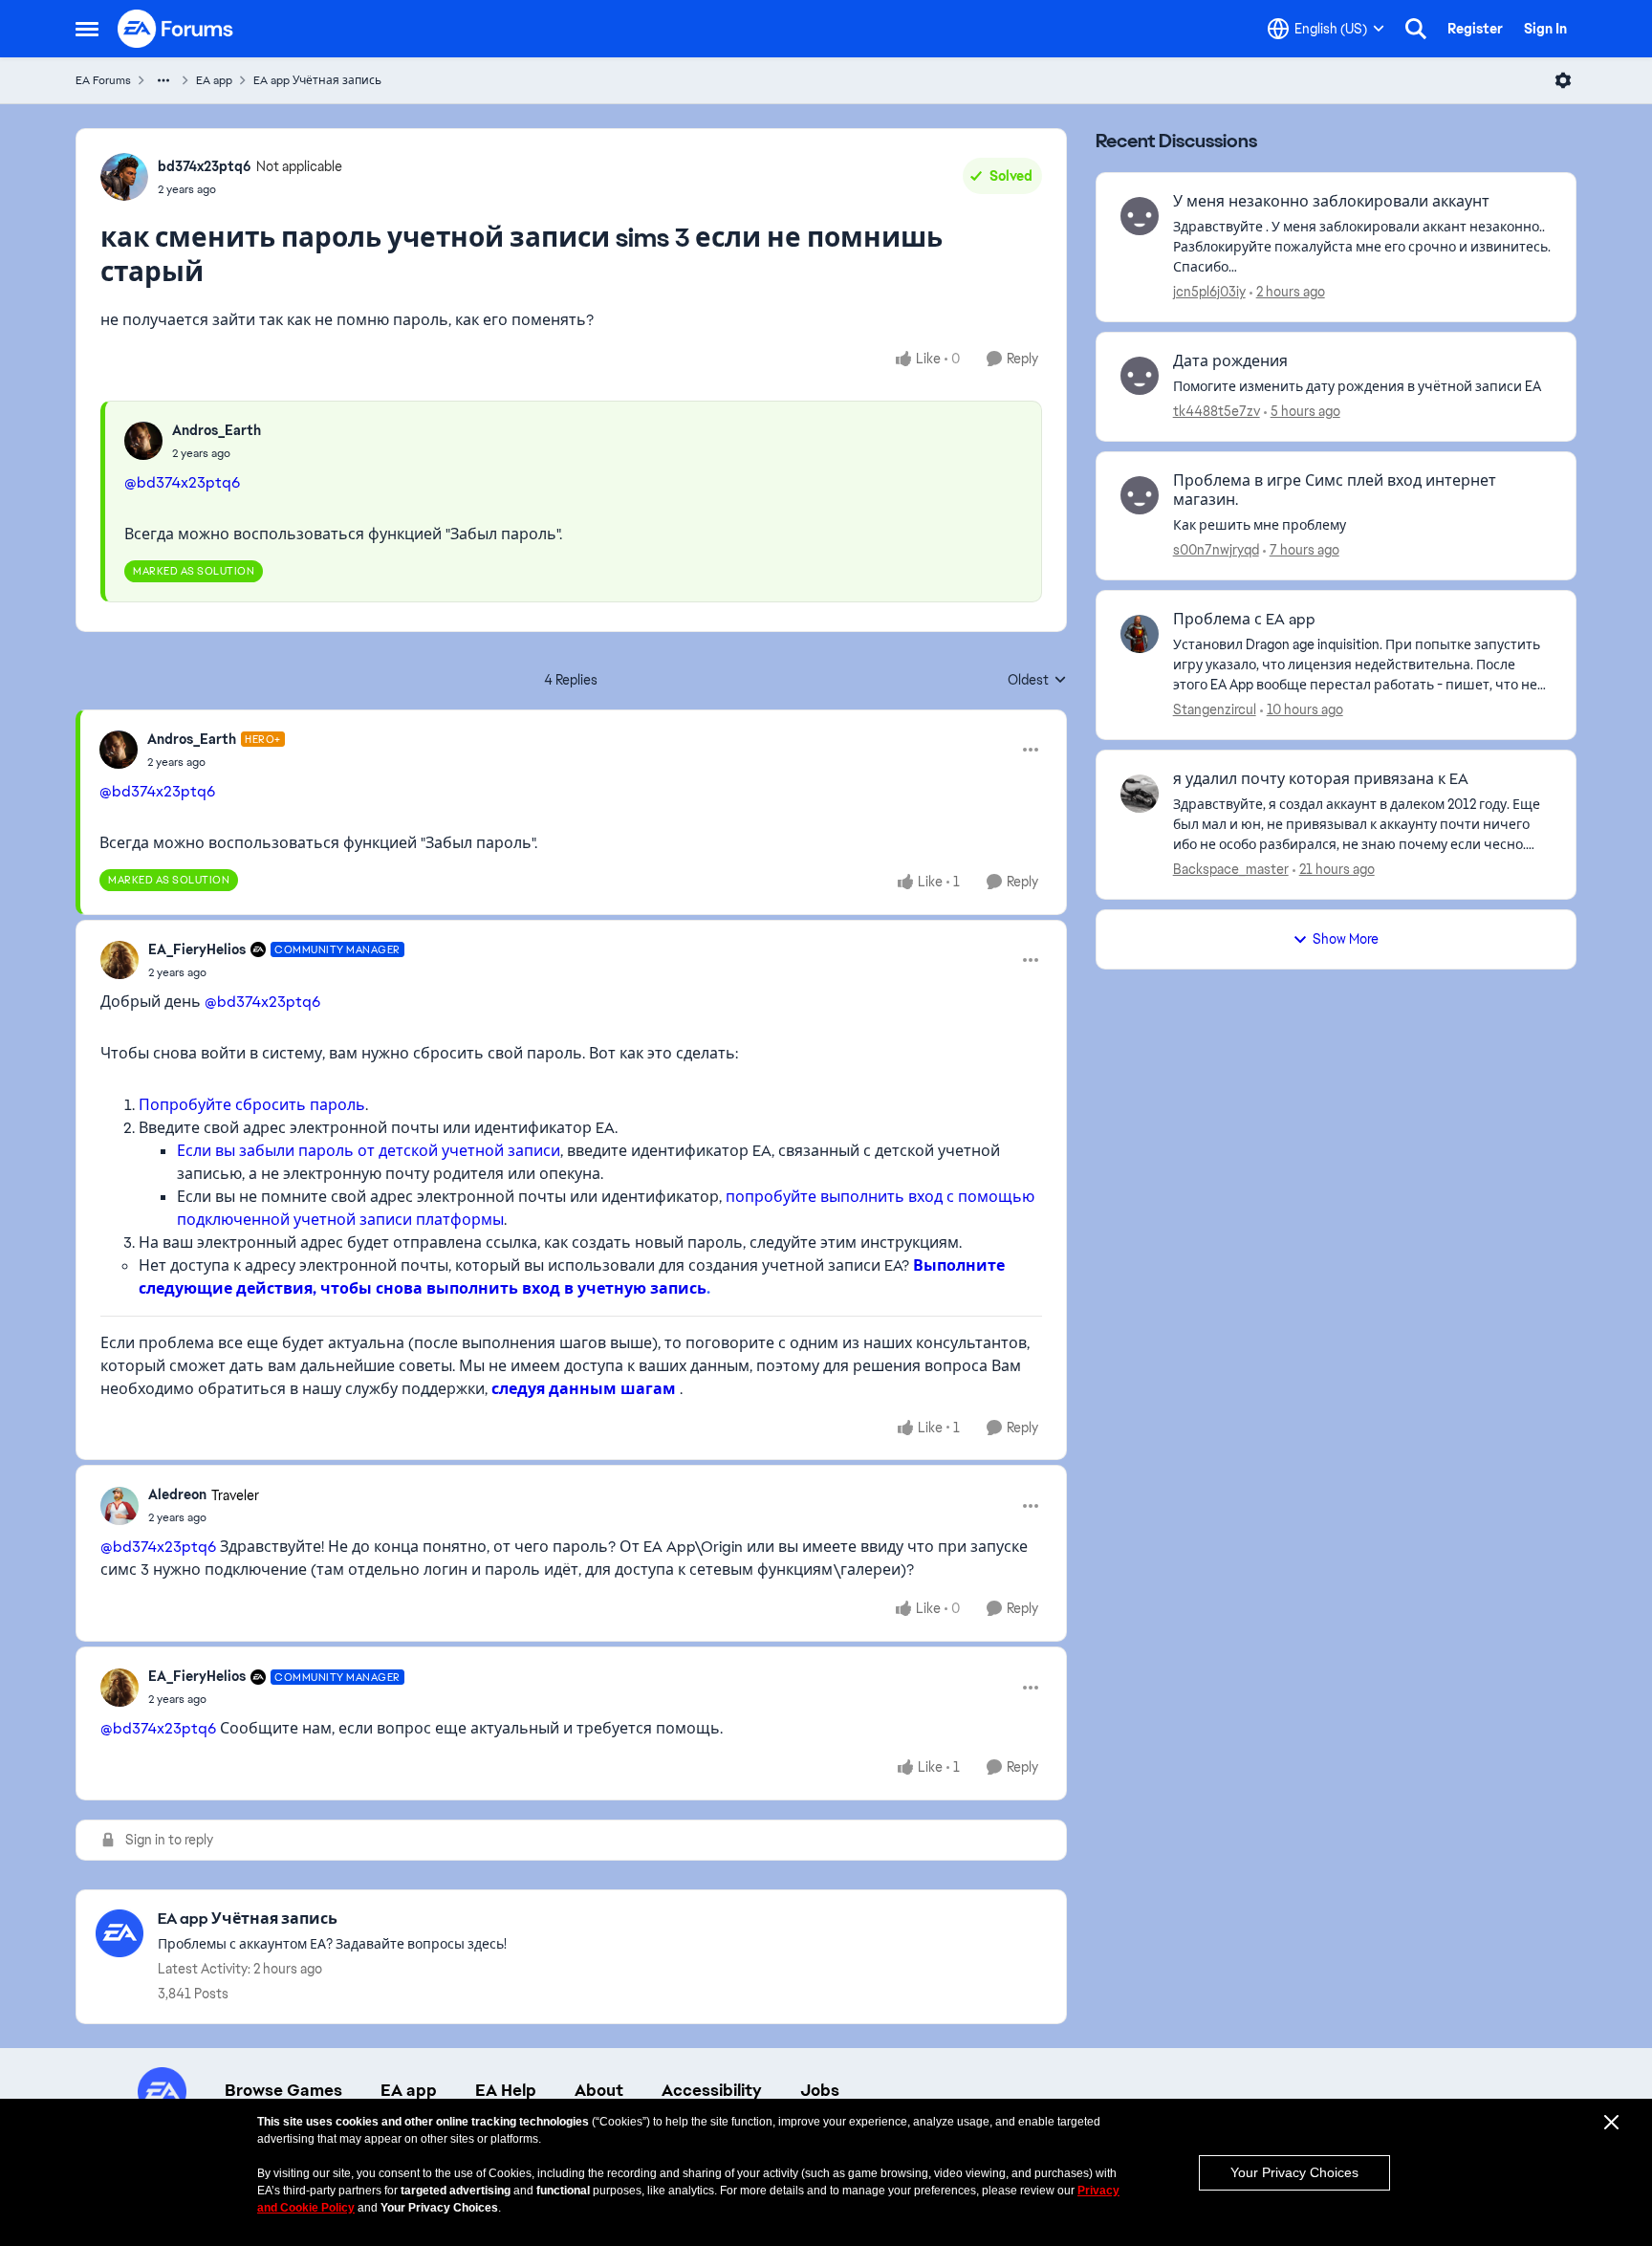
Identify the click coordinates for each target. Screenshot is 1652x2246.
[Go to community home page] (176, 29)
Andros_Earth (217, 430)
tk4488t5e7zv (1217, 411)
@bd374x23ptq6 (182, 482)
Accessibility (712, 2090)
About (599, 2090)
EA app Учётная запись (317, 80)
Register (1475, 29)
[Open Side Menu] (87, 29)
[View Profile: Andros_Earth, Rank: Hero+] (119, 750)
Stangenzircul (1215, 709)
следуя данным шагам (584, 1389)
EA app (214, 80)
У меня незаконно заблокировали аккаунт (1331, 202)
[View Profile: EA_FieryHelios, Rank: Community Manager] (120, 960)
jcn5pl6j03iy (1209, 292)
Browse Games (283, 2090)
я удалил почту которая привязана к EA (1321, 779)
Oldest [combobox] (1037, 681)
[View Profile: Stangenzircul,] (1140, 634)
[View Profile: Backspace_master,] (1140, 794)
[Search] (1416, 29)
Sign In (1545, 29)
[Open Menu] (1563, 80)
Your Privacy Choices (1294, 2172)
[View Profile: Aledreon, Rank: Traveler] (120, 1506)
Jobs (820, 2090)
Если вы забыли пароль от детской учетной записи (369, 1151)
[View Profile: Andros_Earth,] (143, 441)
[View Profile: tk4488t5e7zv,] (1140, 376)
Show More (1346, 939)
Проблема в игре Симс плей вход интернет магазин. (1335, 491)
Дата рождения (1230, 361)
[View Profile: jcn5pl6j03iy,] (1140, 216)
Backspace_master (1231, 869)
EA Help (506, 2090)
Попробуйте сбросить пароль (252, 1105)
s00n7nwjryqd (1216, 550)
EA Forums (103, 80)
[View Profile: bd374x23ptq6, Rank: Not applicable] (124, 177)
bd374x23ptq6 (205, 166)
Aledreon (177, 1494)
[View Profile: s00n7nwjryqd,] (1140, 495)
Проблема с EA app (1244, 620)
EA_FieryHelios (197, 949)
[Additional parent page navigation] (163, 80)
